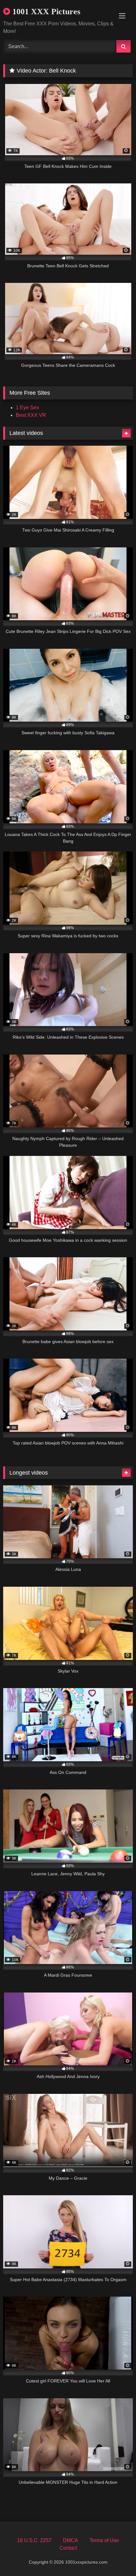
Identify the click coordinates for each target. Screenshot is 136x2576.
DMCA (71, 2540)
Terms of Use (104, 2540)
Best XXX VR (31, 415)
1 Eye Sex (27, 408)
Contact (68, 2548)
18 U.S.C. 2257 (34, 2540)
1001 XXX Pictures (45, 12)
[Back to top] (116, 2557)
